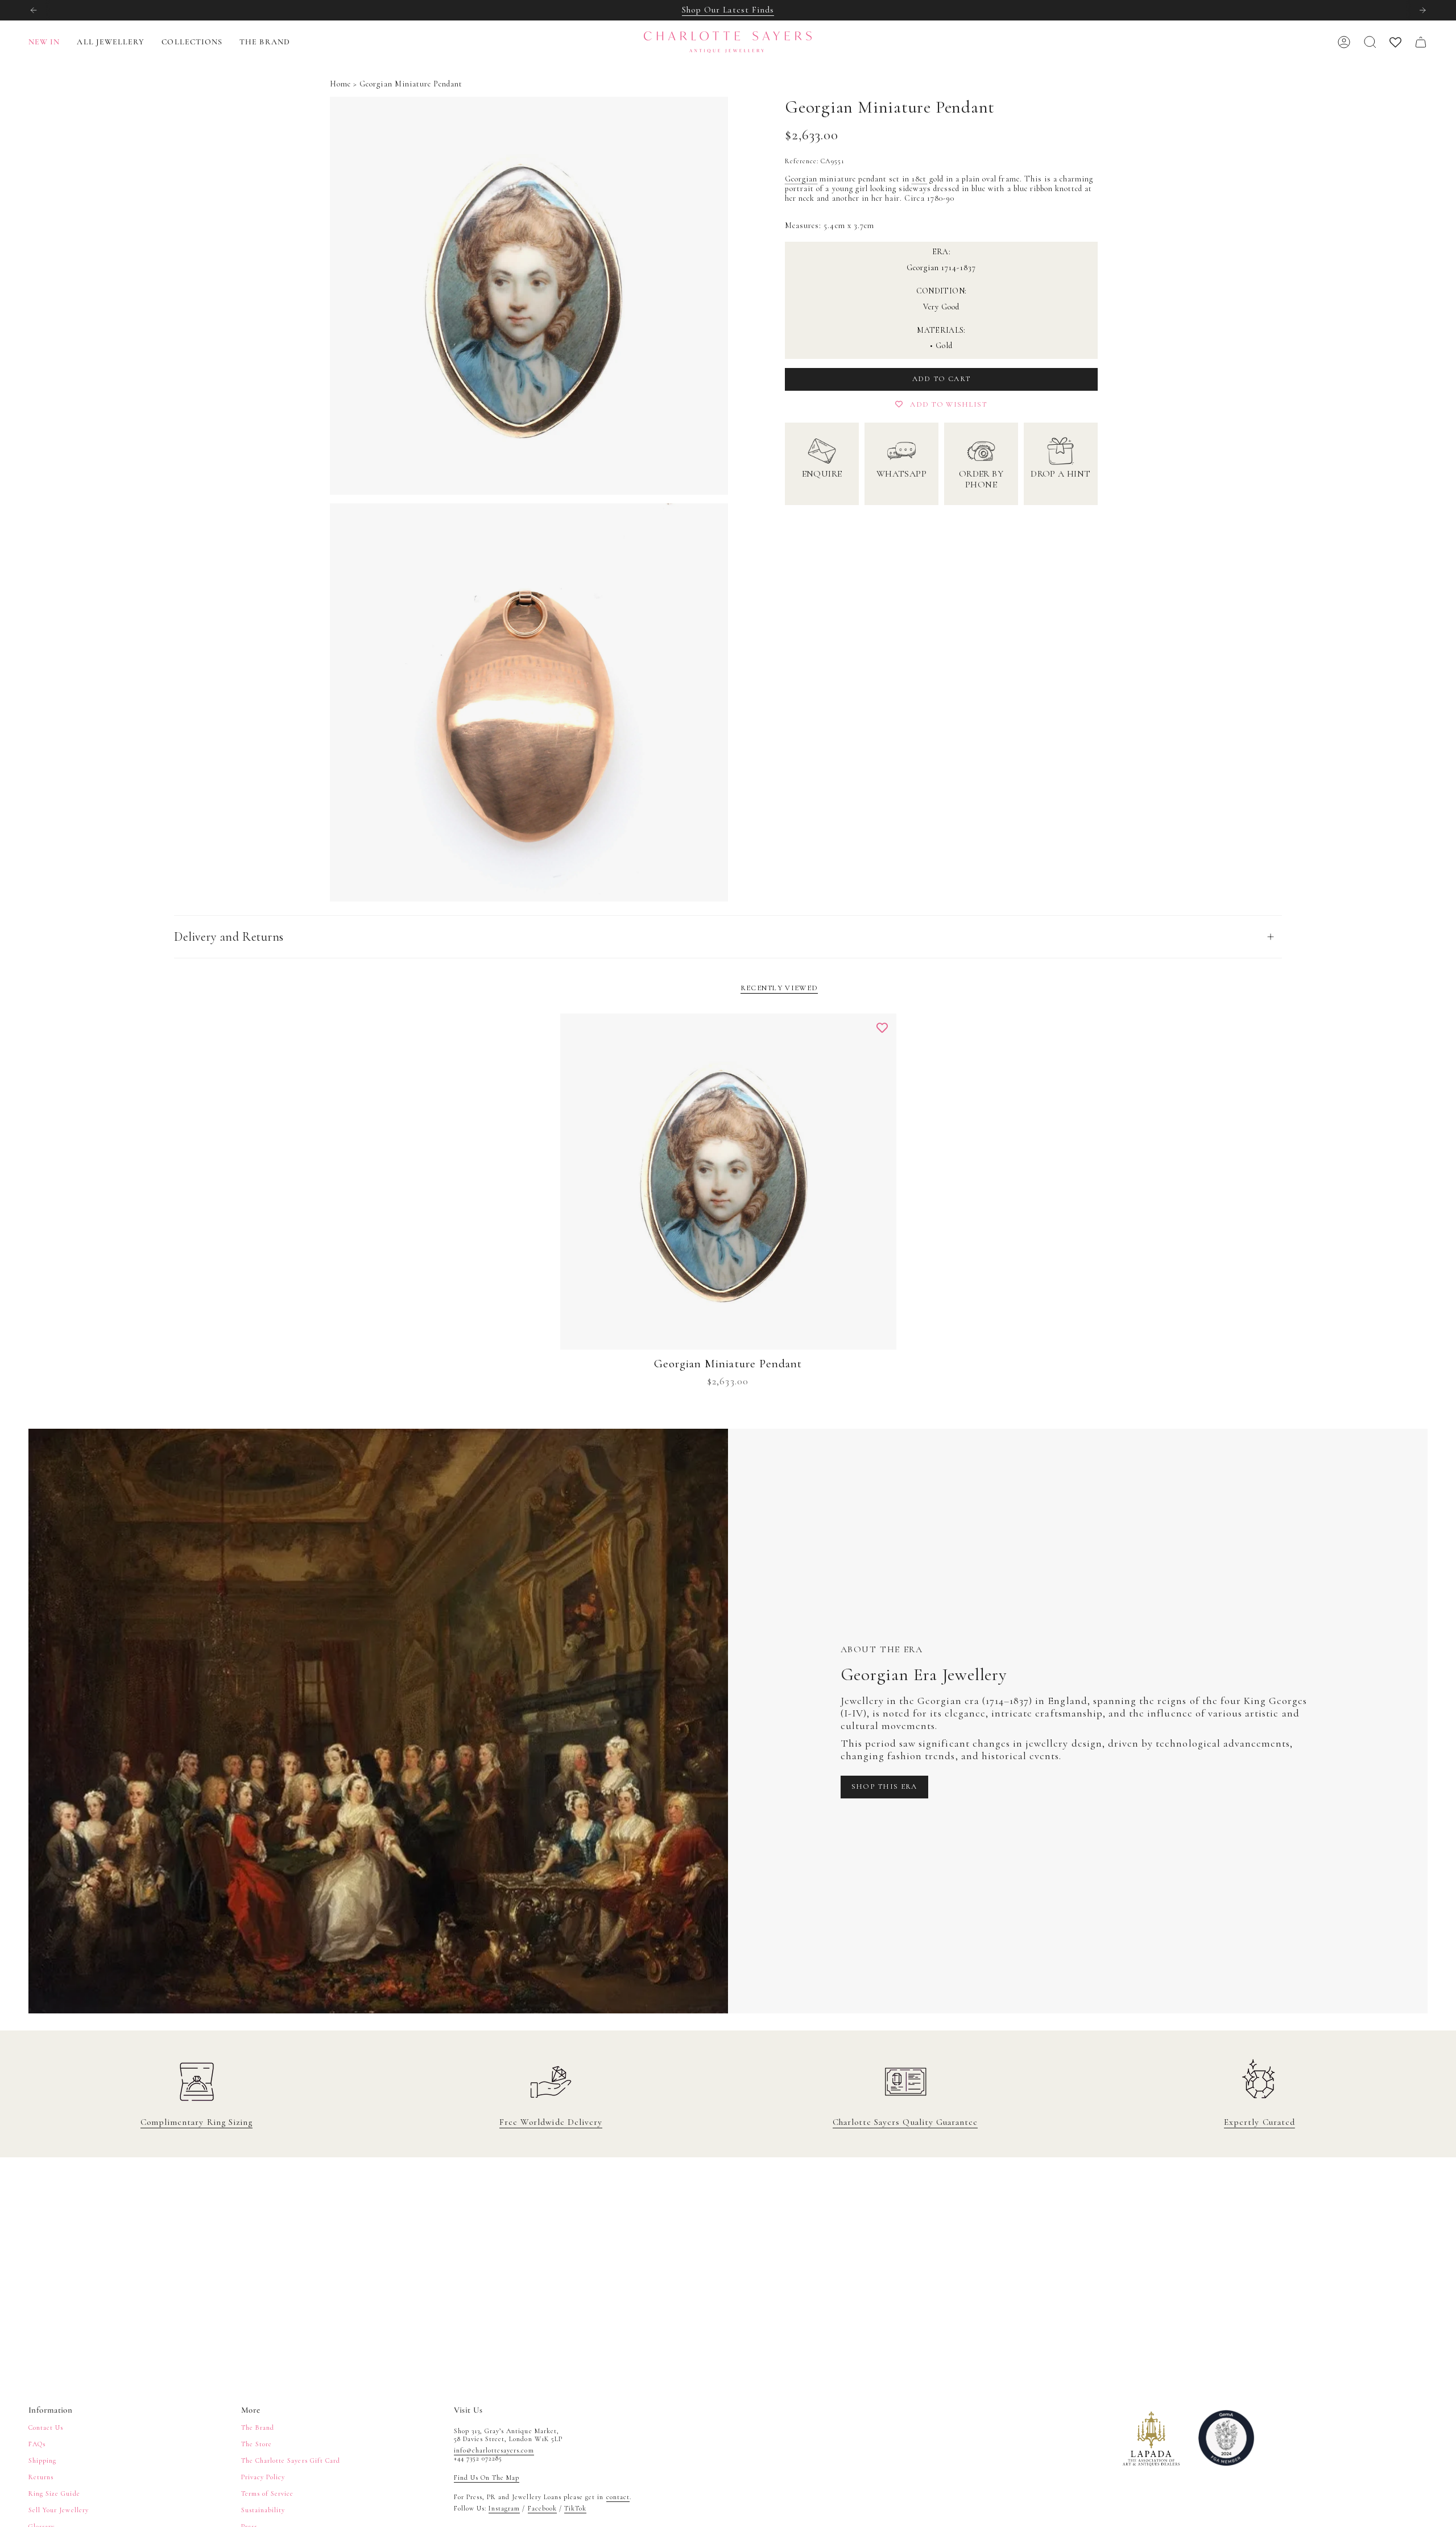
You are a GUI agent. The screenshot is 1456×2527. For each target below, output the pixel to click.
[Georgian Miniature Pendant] (728, 1182)
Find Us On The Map (487, 2478)
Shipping (42, 2460)
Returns (41, 2477)
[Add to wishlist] (882, 1028)
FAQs (37, 2444)
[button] (111, 42)
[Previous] (34, 10)
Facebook (542, 2508)
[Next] (1422, 10)
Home (340, 84)
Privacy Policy (263, 2477)
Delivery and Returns (229, 937)
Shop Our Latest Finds (728, 10)
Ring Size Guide (54, 2493)
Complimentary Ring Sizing (197, 2122)
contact (618, 2497)
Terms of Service (268, 2493)
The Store (257, 2444)
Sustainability (263, 2510)
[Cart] (1421, 42)
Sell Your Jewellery (59, 2510)
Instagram (504, 2508)
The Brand (258, 2427)
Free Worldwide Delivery (551, 2122)
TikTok (575, 2508)
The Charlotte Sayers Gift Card (291, 2460)
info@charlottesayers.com (494, 2450)
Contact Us (46, 2427)
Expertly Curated (1259, 2122)
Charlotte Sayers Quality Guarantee (905, 2122)
